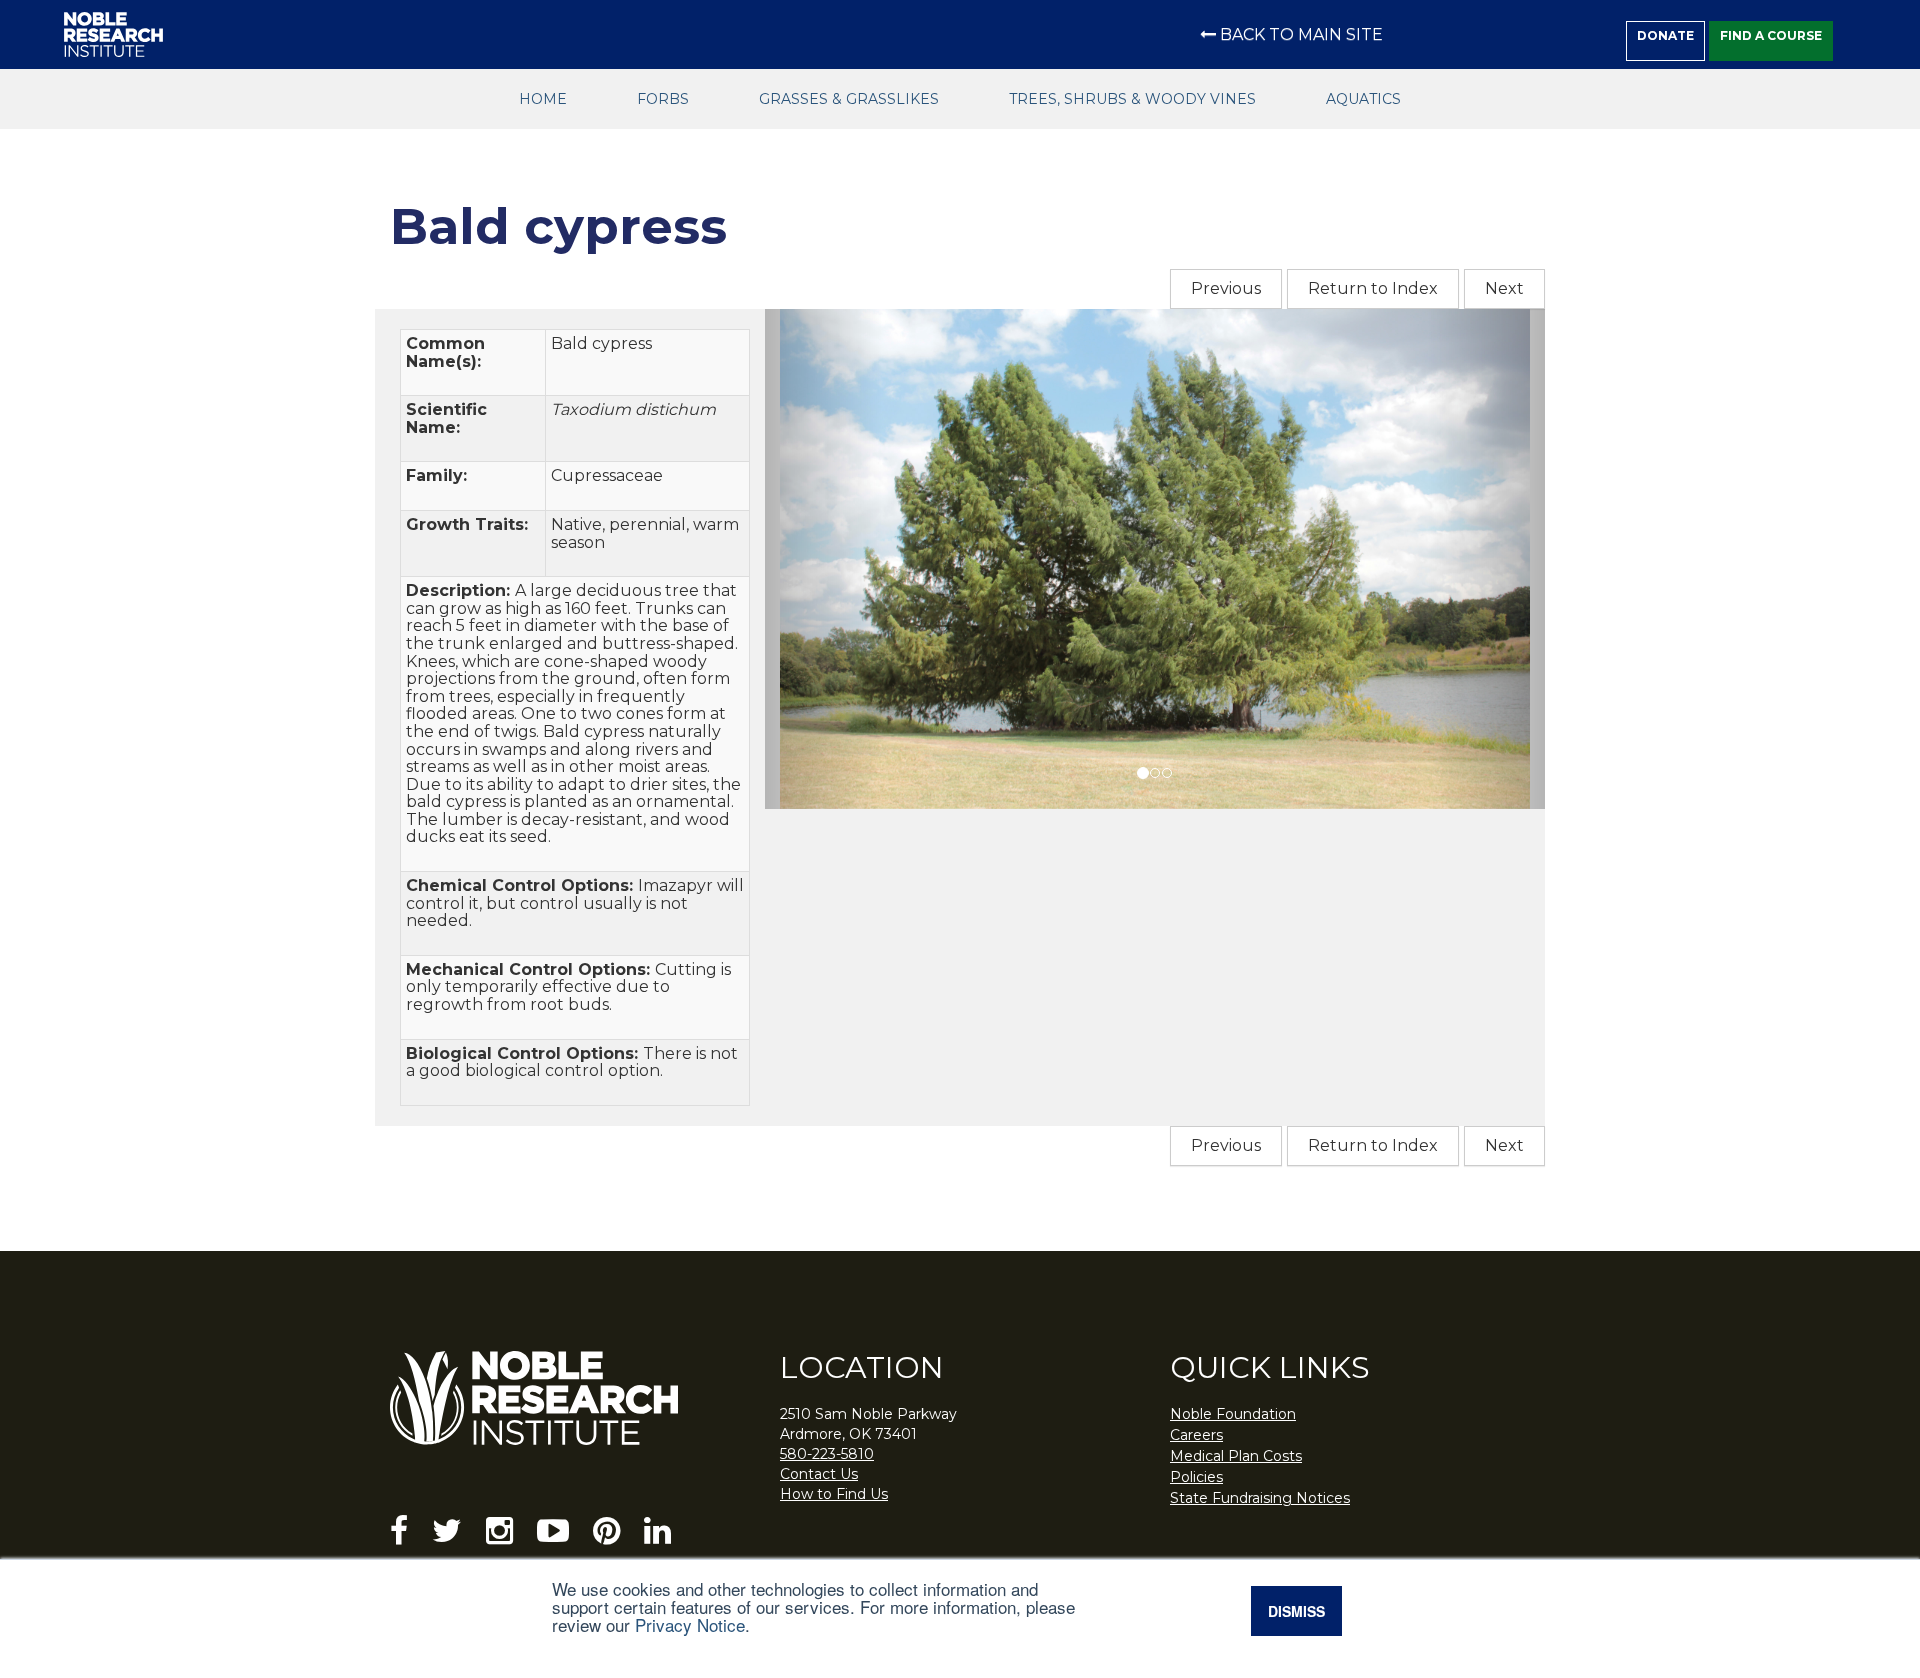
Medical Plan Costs (1236, 1456)
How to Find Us (834, 1494)
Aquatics (1363, 99)
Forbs (663, 99)
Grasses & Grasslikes (849, 99)
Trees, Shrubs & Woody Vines (1132, 99)
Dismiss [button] (1296, 1611)
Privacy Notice (690, 1624)
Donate (1665, 35)
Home (543, 99)
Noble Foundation (1233, 1414)
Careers (1196, 1435)
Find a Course (1771, 35)
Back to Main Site (1301, 34)
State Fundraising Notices (1260, 1498)
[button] (823, 559)
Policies (1196, 1477)
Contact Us (819, 1474)
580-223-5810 (827, 1454)
